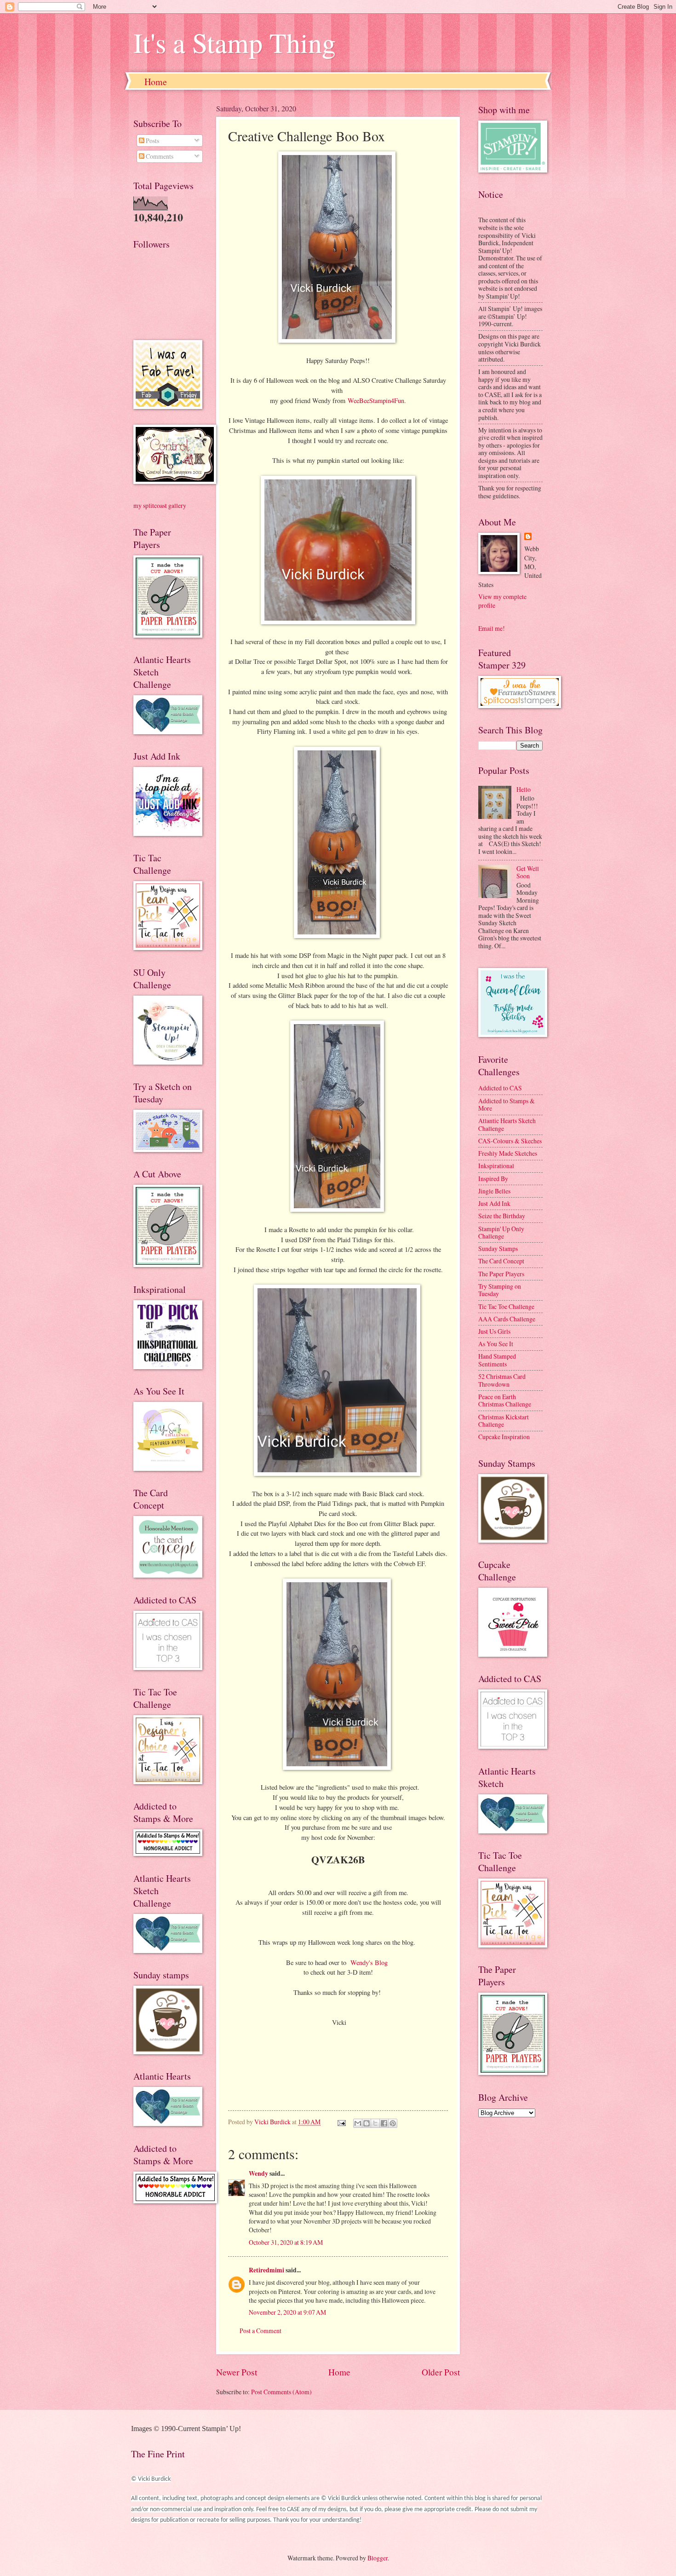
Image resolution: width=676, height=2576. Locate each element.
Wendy (258, 2173)
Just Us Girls (494, 1331)
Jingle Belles (494, 1191)
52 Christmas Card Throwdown (502, 1380)
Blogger (378, 2558)
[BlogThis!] (367, 2123)
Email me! (492, 628)
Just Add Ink (494, 1203)
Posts (152, 141)
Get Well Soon (528, 872)
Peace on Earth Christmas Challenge (505, 1400)
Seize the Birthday (502, 1216)
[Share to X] (375, 2123)
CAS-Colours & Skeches (510, 1141)
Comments (159, 156)
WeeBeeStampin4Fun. (377, 401)
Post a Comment (261, 2331)
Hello (524, 789)
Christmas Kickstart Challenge (504, 1421)
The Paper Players (501, 1274)
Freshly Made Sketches (508, 1153)
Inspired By (493, 1179)
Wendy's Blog (370, 1962)
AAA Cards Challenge (507, 1319)
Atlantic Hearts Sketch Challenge (507, 1124)
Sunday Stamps (498, 1248)
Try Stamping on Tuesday (500, 1290)
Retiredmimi (266, 2270)
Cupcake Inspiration (504, 1437)
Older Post (441, 2372)
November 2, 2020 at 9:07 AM (287, 2312)
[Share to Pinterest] (393, 2123)
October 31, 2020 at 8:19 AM (286, 2242)
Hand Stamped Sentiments (497, 1360)
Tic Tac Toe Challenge (506, 1306)
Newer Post (237, 2372)
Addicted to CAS (500, 1088)
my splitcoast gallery (160, 505)
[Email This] (358, 2123)
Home (156, 82)
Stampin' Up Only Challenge (501, 1233)
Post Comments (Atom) (281, 2392)
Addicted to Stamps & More (507, 1105)
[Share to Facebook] (384, 2123)
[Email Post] (341, 2122)
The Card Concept (501, 1261)
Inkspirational (496, 1166)
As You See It (496, 1344)
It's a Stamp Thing (235, 42)
